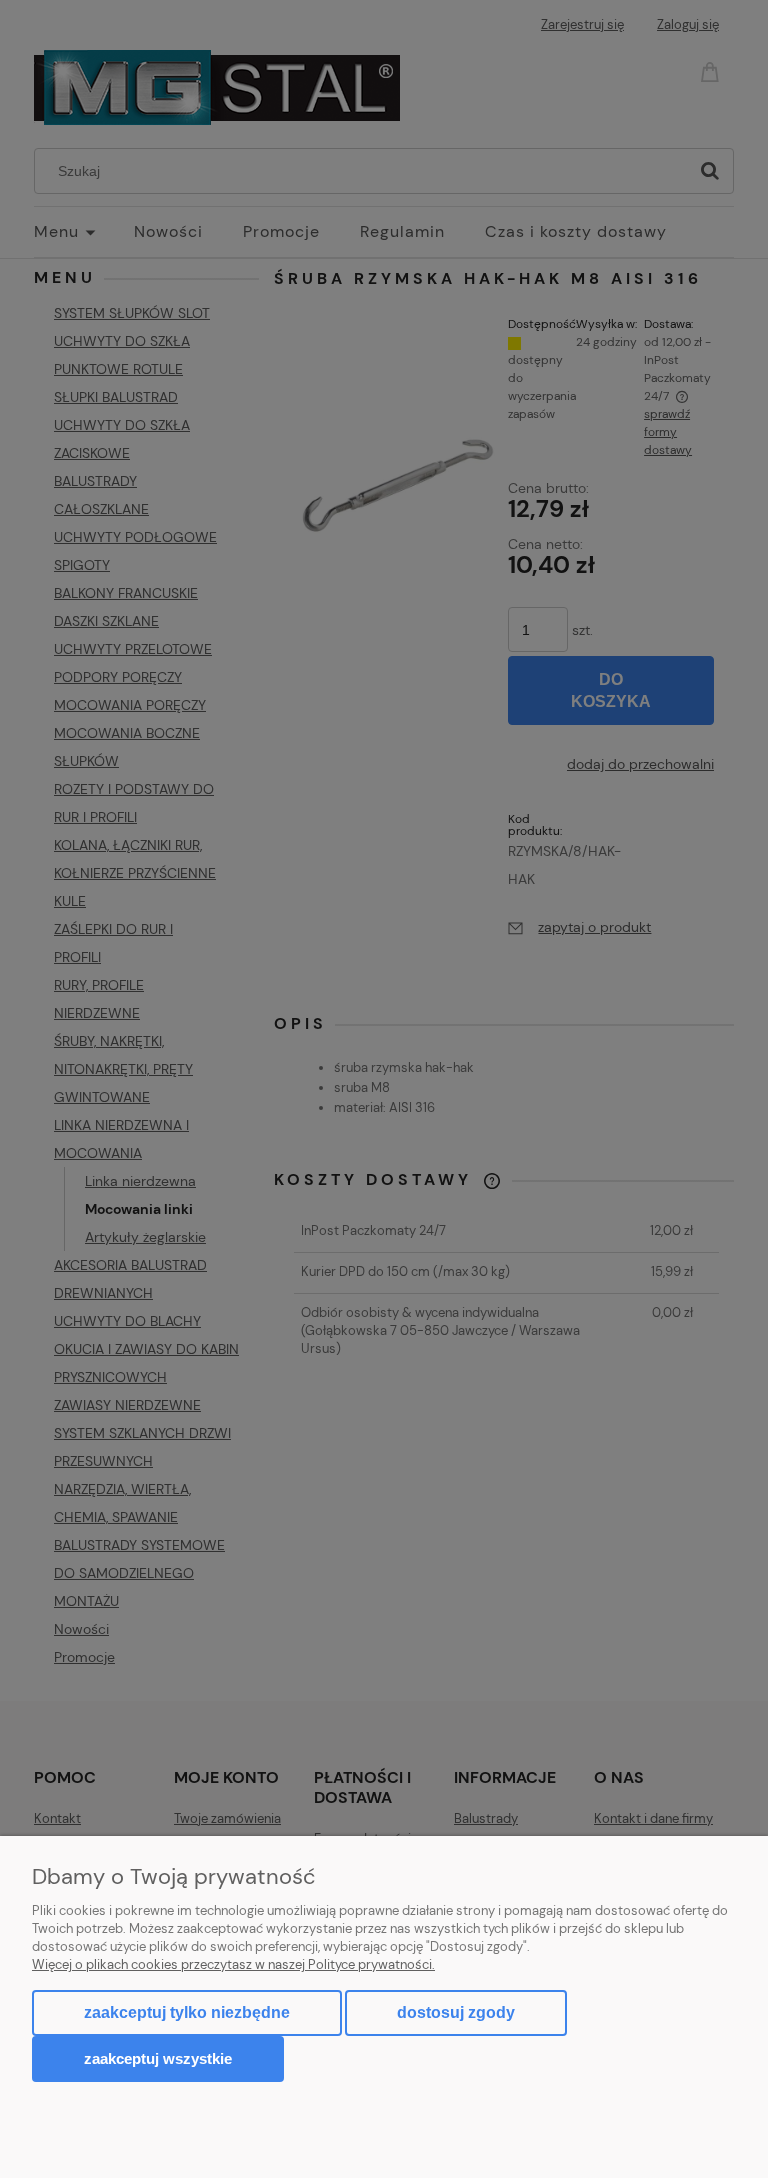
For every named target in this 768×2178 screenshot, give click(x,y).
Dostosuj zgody (456, 2012)
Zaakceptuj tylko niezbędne (187, 2012)
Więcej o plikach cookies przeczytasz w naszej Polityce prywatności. (233, 1964)
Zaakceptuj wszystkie (158, 2058)
